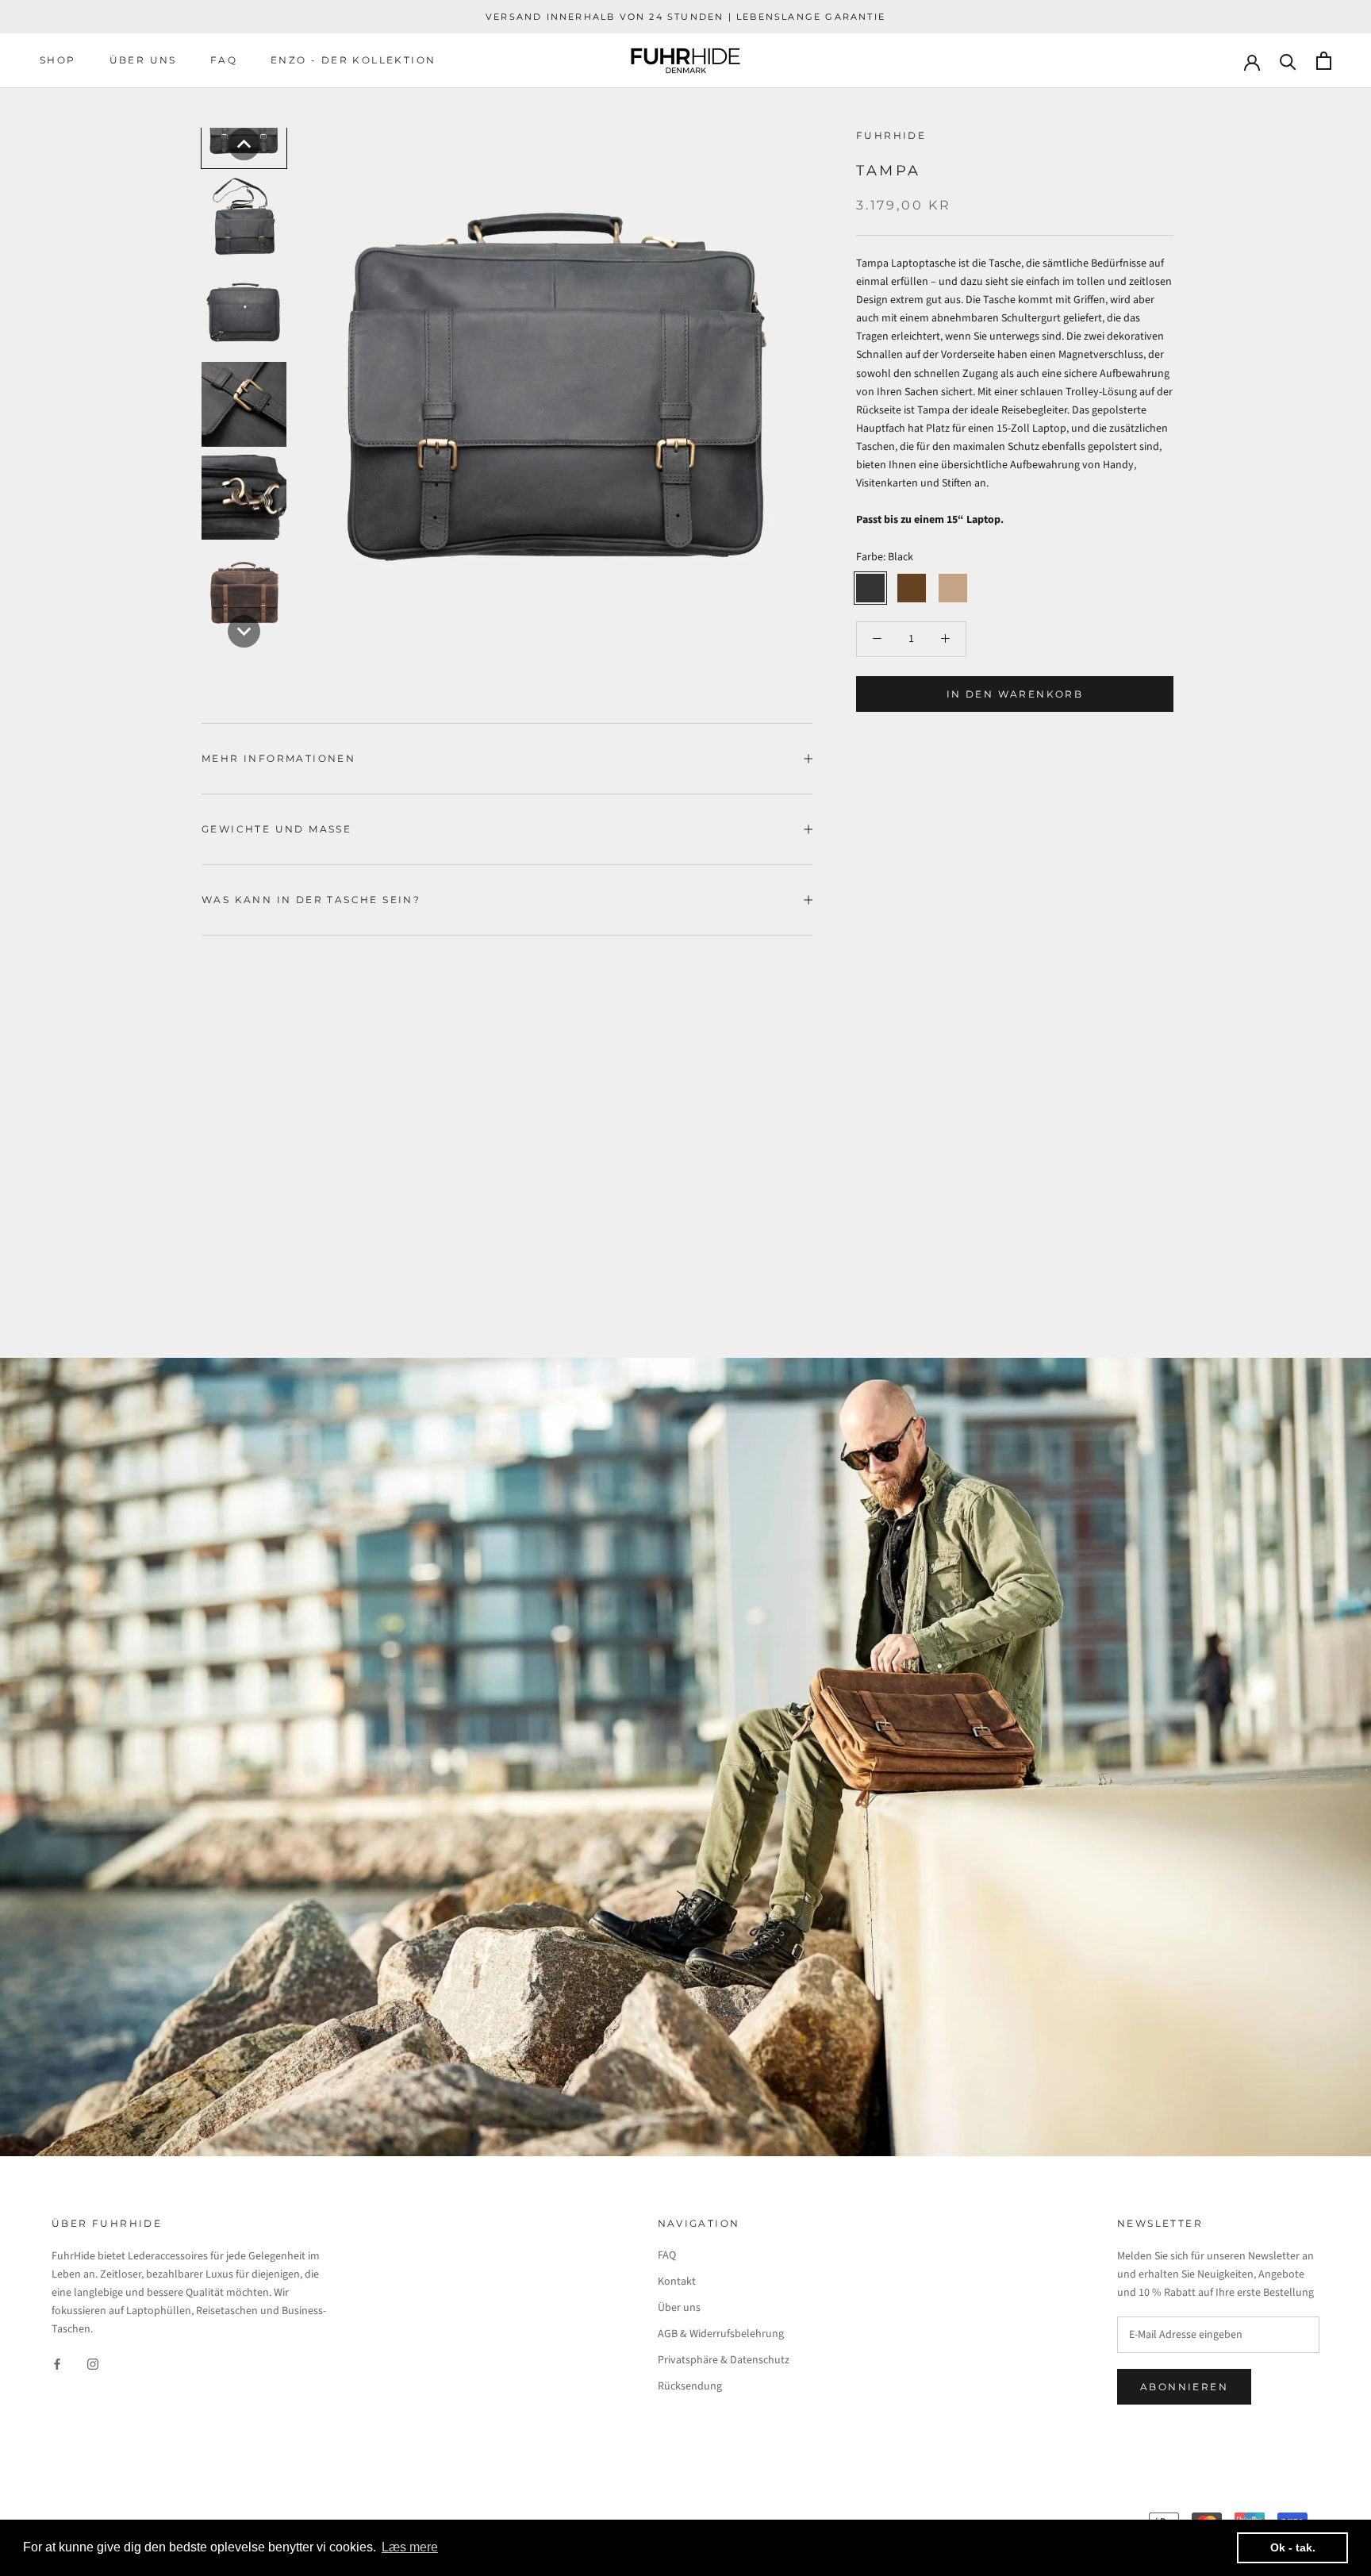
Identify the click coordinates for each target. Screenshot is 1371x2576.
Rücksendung (690, 2386)
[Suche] (1288, 61)
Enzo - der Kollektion (353, 60)
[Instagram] (93, 2364)
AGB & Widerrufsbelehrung (721, 2334)
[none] (244, 144)
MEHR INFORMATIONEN (278, 758)
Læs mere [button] (410, 2547)
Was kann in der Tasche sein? (311, 900)
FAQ (224, 60)
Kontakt (677, 2282)
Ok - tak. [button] (1293, 2547)
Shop (58, 60)
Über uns (143, 60)
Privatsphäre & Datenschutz (724, 2360)
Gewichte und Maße (277, 829)
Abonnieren (1184, 2387)
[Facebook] (57, 2364)
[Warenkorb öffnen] (1324, 61)
